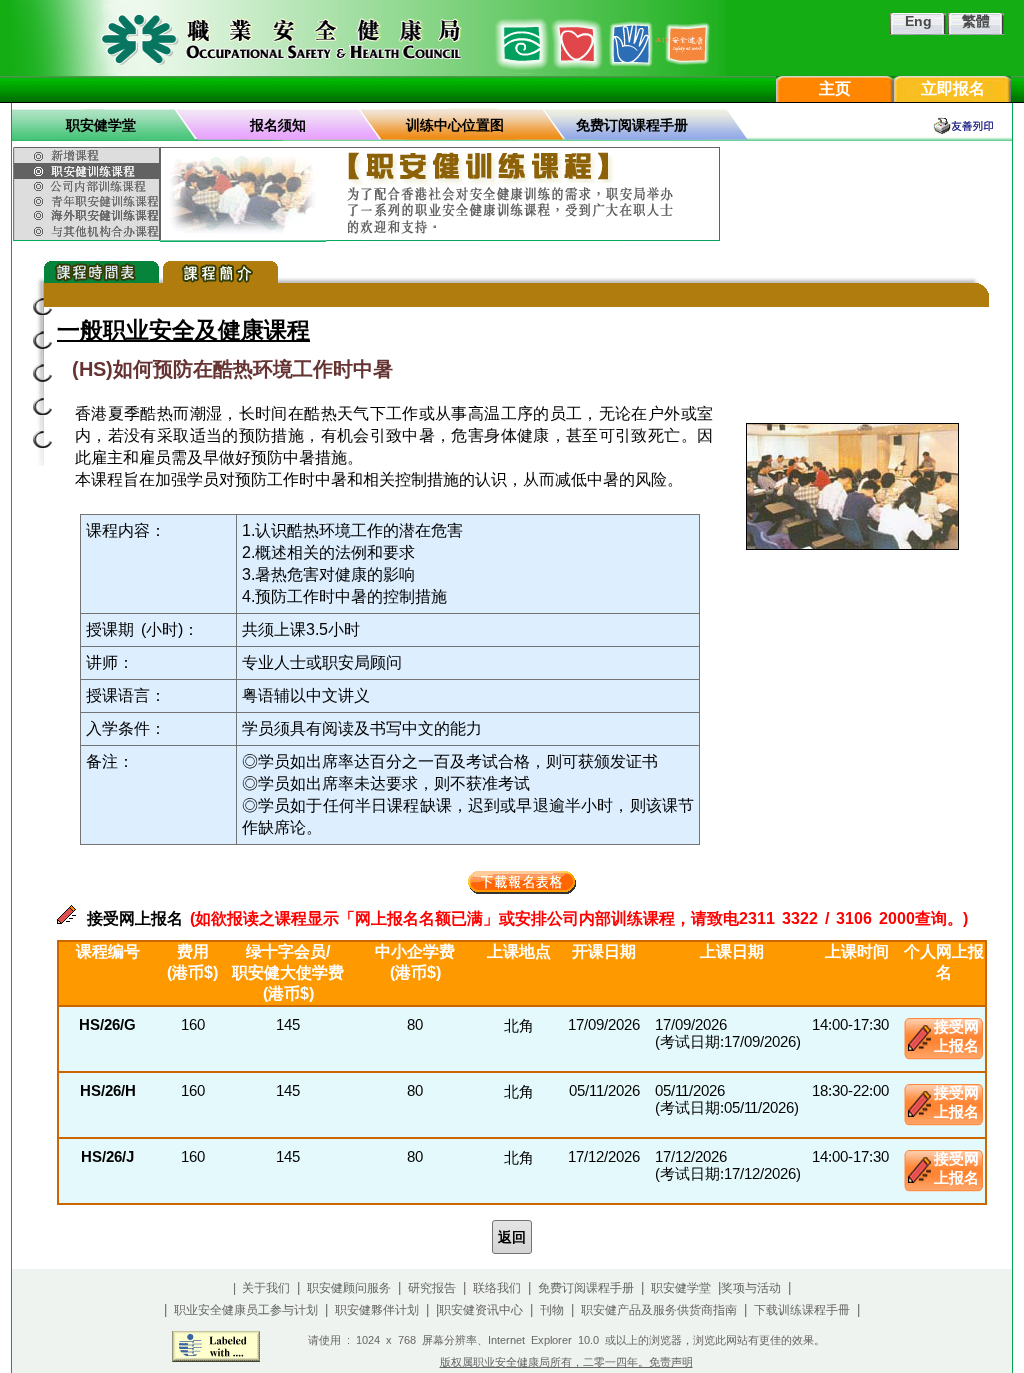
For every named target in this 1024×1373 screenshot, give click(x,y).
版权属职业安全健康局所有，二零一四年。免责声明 (566, 1362)
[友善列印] (972, 125)
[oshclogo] (369, 38)
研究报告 (432, 1288)
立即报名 (953, 88)
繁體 (976, 21)
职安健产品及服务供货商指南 (659, 1310)
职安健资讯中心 (481, 1310)
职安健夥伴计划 (377, 1310)
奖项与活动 (751, 1288)
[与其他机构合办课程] (89, 232)
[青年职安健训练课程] (89, 201)
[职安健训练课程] (89, 171)
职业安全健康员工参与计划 (246, 1310)
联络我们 (497, 1288)
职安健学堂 (101, 125)
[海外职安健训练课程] (89, 215)
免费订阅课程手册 (632, 125)
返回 (512, 1237)
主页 (835, 88)
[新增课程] (89, 153)
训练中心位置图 (455, 125)
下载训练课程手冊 (802, 1310)
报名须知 (278, 125)
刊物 (552, 1310)
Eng (918, 21)
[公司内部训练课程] (89, 186)
